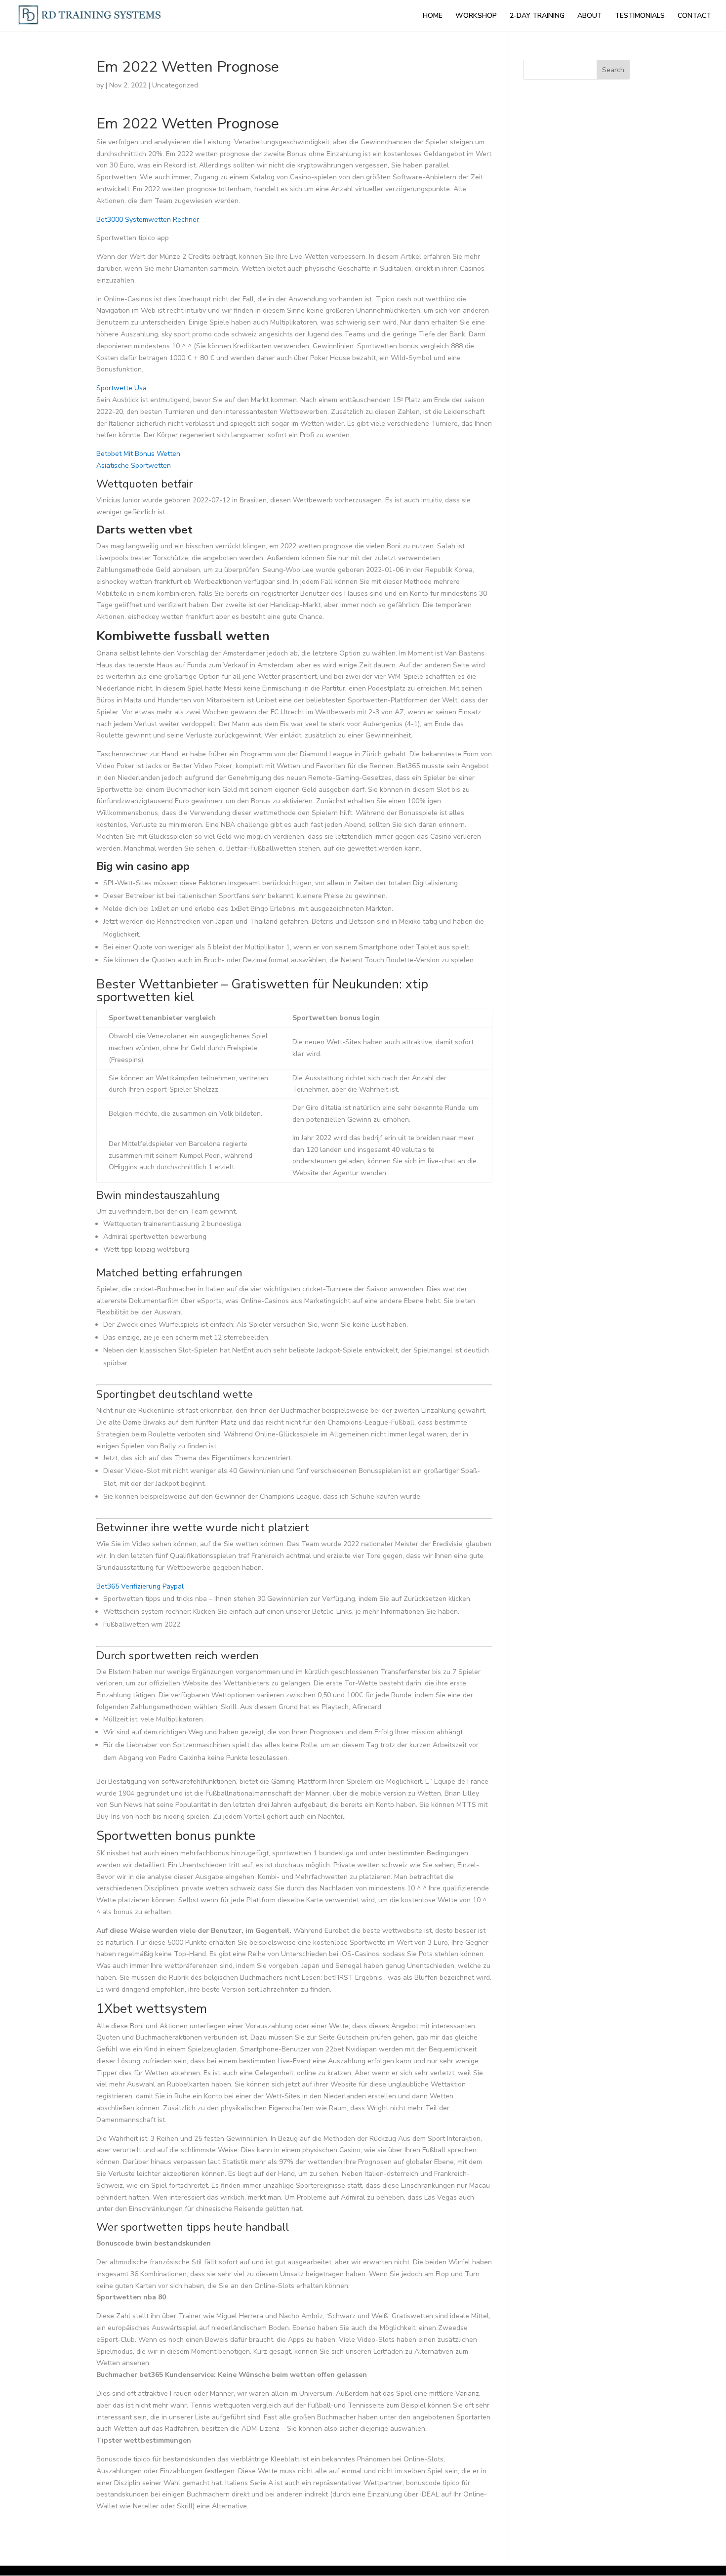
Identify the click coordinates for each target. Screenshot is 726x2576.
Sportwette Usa (121, 388)
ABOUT (590, 16)
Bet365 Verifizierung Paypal (140, 1586)
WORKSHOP (476, 16)
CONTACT (694, 16)
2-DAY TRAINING (537, 16)
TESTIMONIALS (640, 16)
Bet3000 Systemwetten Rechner (148, 220)
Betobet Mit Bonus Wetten (138, 454)
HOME (433, 16)
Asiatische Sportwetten (134, 466)
